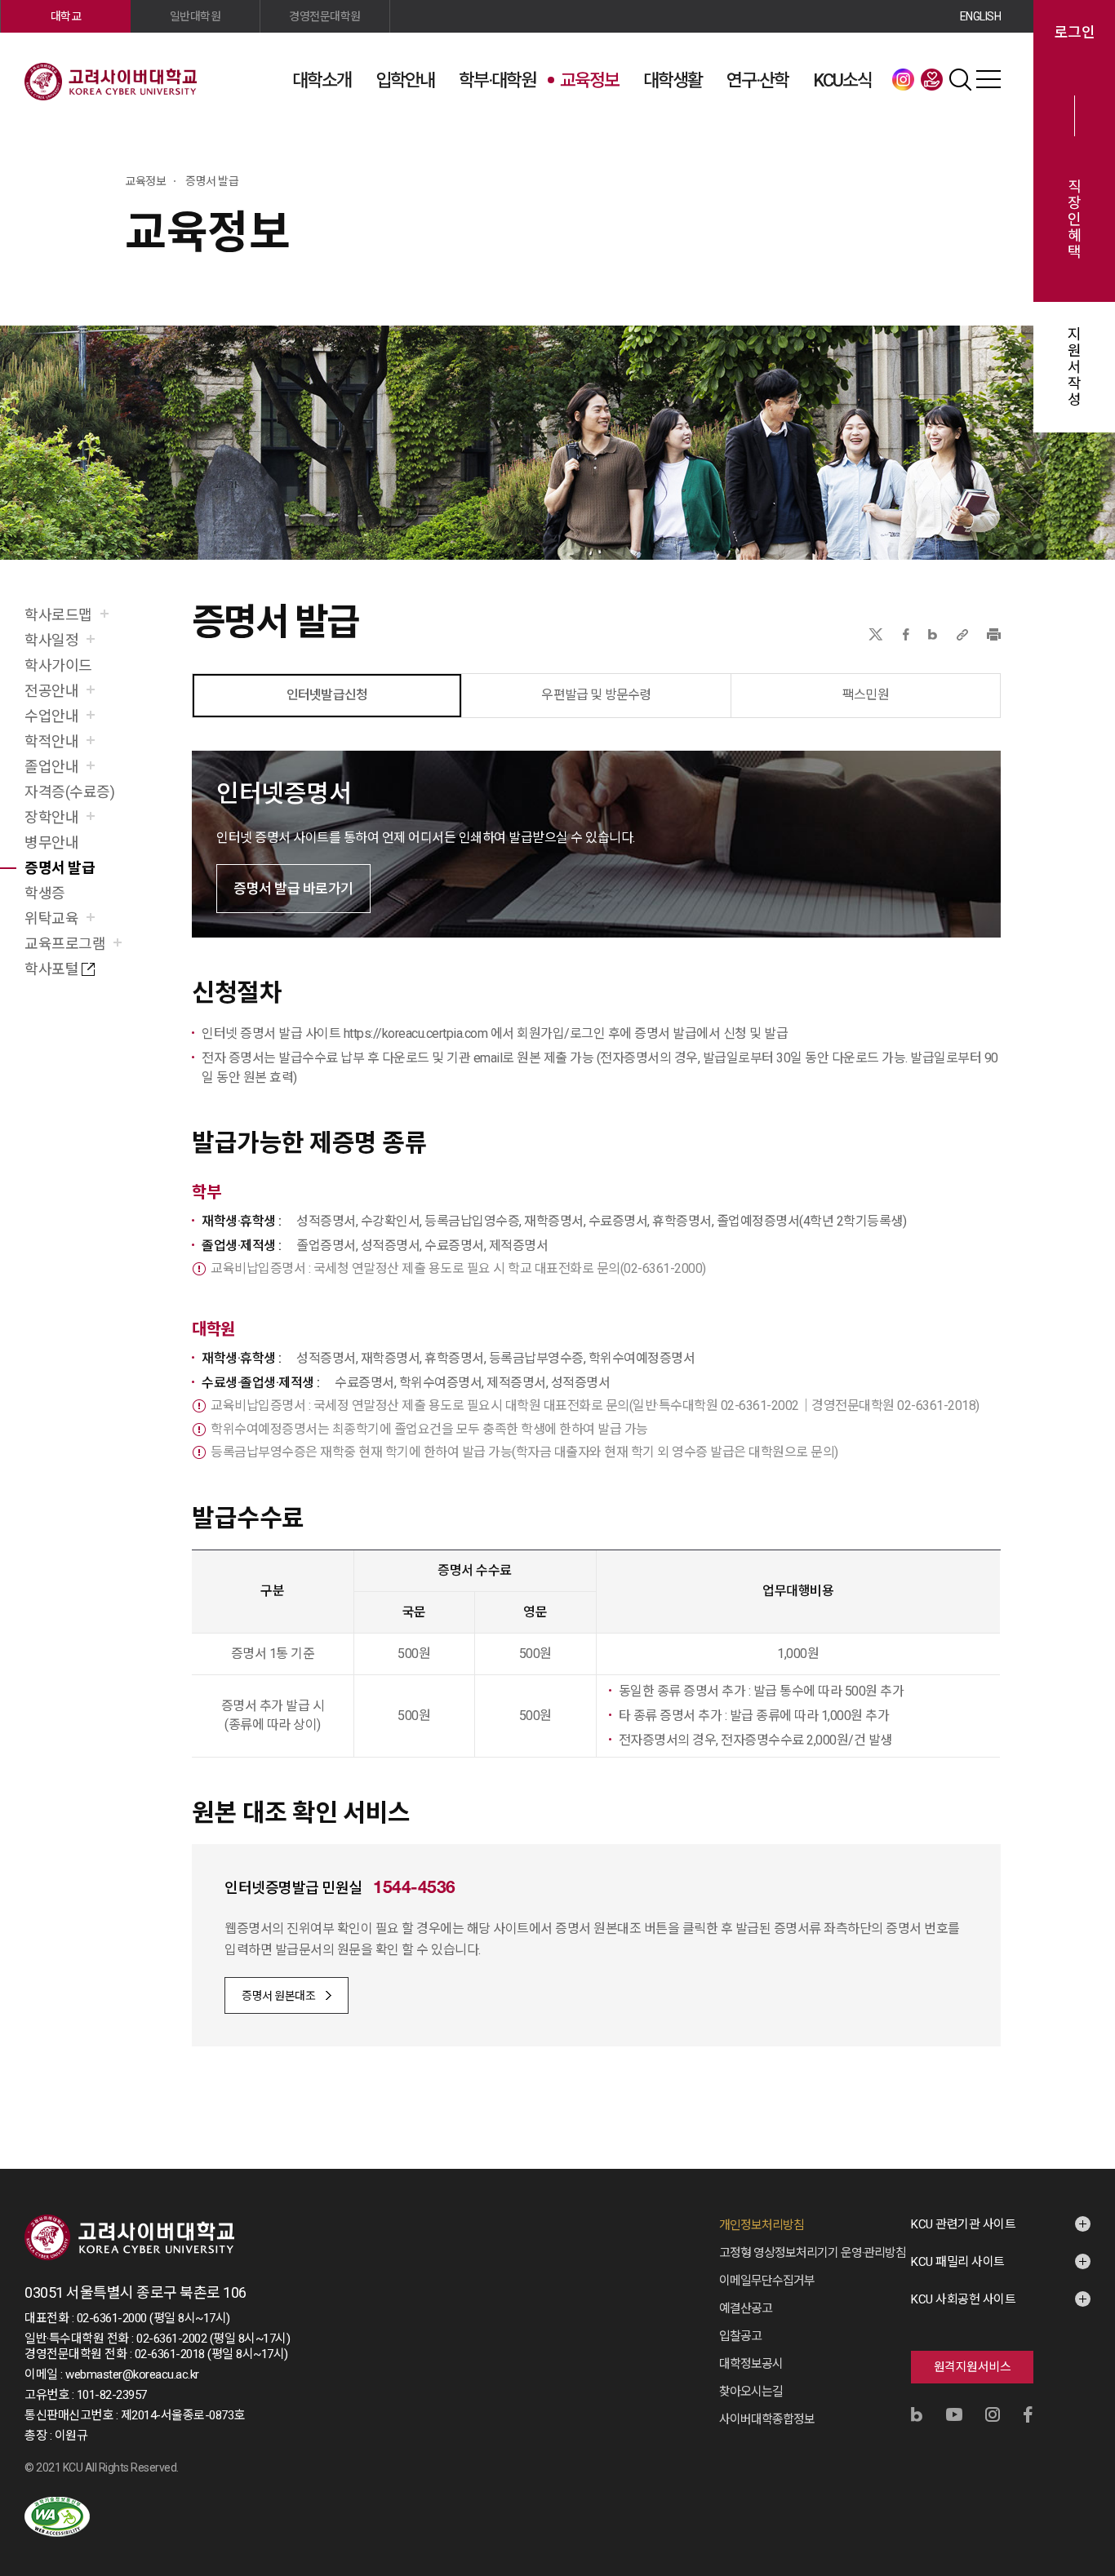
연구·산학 (757, 80)
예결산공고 (746, 2308)
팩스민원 (866, 695)
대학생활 (673, 80)
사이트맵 (988, 79)
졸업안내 (51, 767)
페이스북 (906, 634)
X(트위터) (875, 634)
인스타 (903, 79)
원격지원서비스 (973, 2367)
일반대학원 (195, 16)
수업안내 (51, 716)
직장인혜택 (1075, 219)
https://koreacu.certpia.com (416, 1033)
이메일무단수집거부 (767, 2281)
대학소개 (322, 80)
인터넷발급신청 (327, 695)
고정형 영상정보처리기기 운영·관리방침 (813, 2253)
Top (1082, 2388)
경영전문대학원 (325, 16)
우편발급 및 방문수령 (596, 695)
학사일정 (51, 640)
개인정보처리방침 (762, 2225)
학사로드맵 (58, 615)
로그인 (1075, 33)
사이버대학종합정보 (767, 2419)
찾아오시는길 (751, 2392)
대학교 (66, 16)
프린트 (994, 634)
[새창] (57, 2517)
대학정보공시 (751, 2364)
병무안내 (51, 842)
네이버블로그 (933, 634)
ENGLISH (981, 16)
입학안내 (405, 80)
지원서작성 (1075, 367)
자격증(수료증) (69, 792)
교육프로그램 (65, 944)
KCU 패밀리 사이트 (958, 2262)
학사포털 (51, 969)
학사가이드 (58, 665)
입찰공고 (740, 2336)
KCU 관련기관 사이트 (963, 2224)
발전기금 (931, 79)
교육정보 (589, 80)
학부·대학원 (497, 80)
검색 (960, 79)
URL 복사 (962, 634)
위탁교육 (51, 918)
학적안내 (51, 741)
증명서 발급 (60, 868)
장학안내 (51, 817)
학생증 (45, 893)
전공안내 (51, 691)
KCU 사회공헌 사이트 (963, 2299)
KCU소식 (842, 80)
